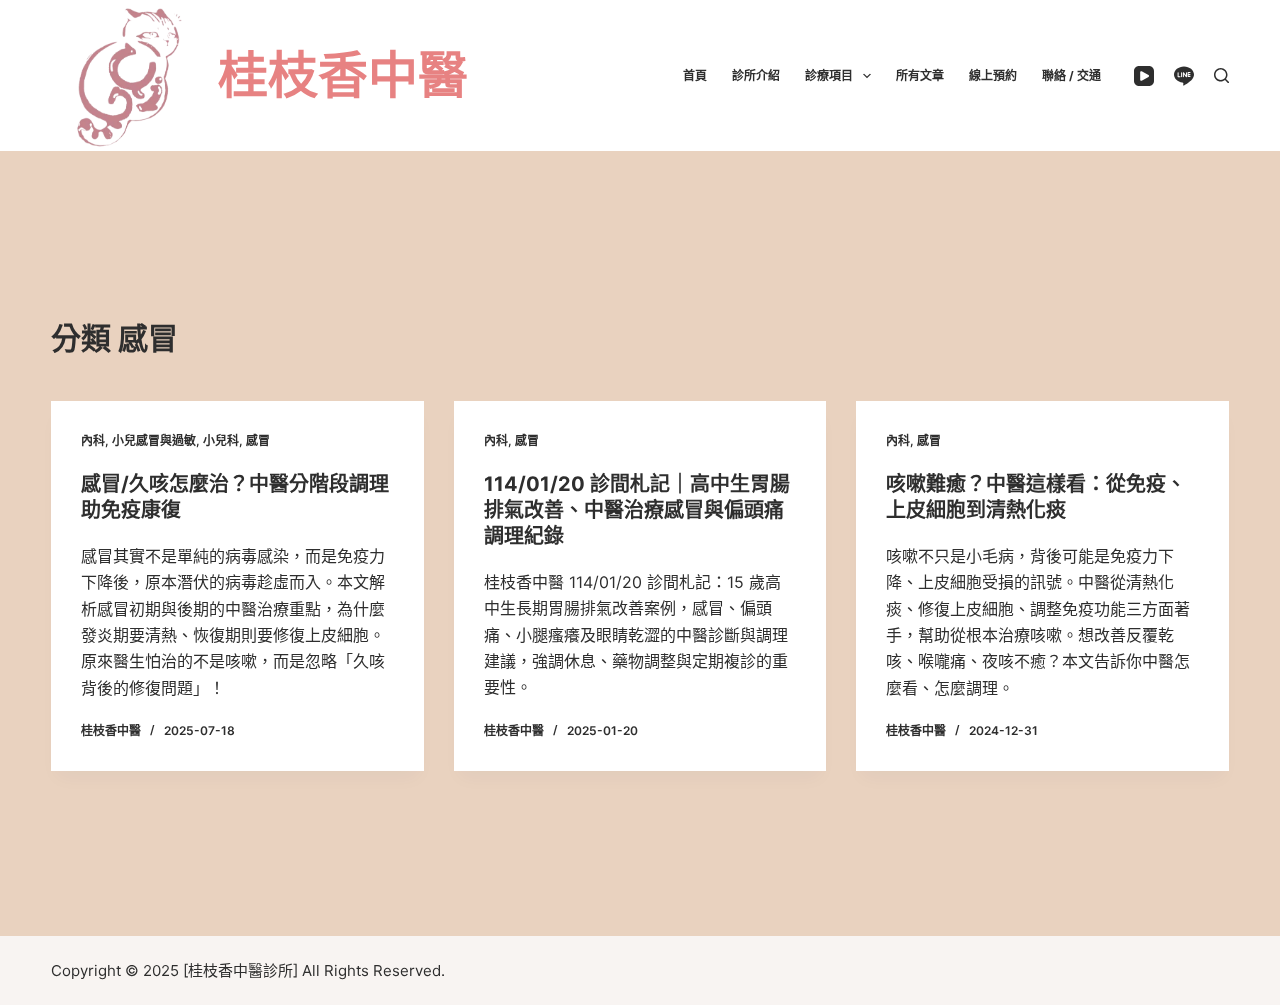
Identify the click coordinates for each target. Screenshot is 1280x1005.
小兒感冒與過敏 (154, 440)
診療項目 (829, 75)
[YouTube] (1144, 76)
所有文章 (920, 75)
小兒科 (221, 440)
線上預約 (993, 75)
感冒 (258, 440)
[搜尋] (1221, 75)
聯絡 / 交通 (1071, 75)
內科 (93, 440)
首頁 (695, 75)
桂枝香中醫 (343, 75)
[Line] (1184, 76)
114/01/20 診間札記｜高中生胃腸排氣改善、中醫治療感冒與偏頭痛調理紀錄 (637, 510)
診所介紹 (756, 75)
